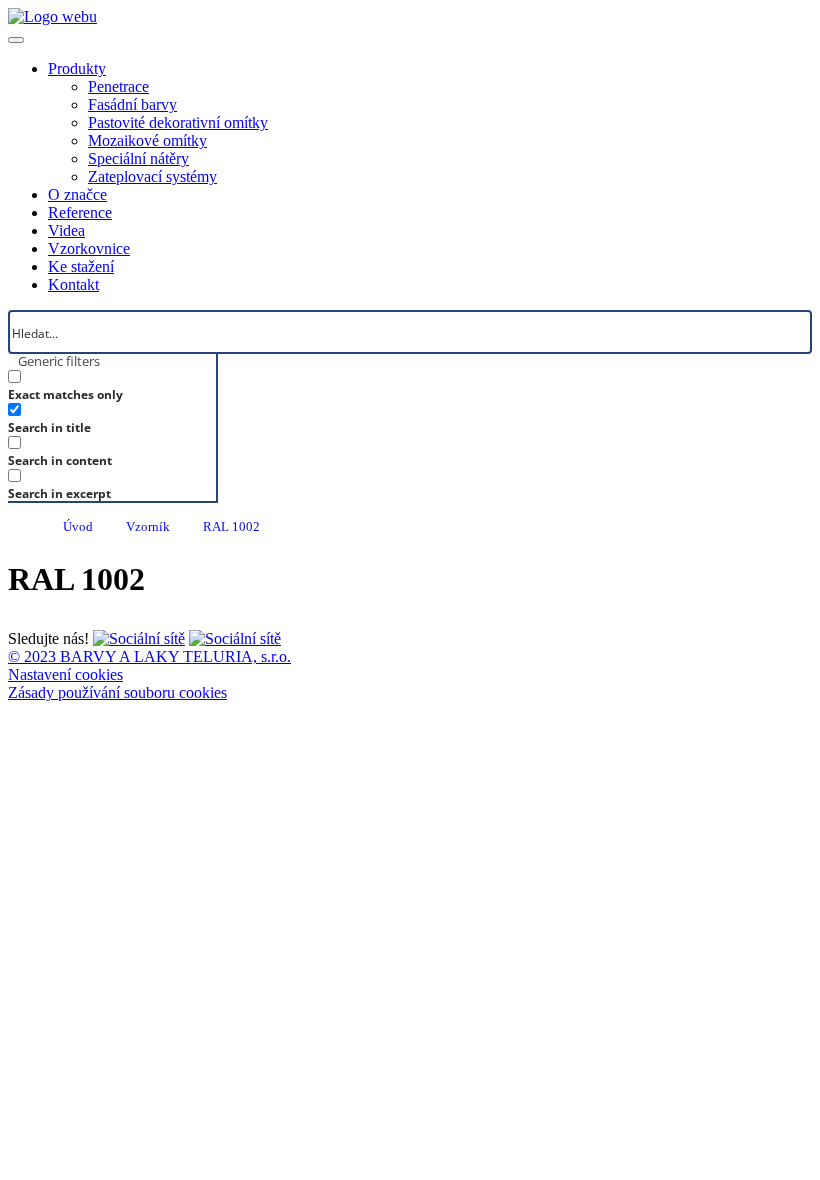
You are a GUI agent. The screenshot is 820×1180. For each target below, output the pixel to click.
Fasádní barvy (132, 104)
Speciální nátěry (138, 158)
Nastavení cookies (65, 674)
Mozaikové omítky (147, 140)
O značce (77, 194)
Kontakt (73, 284)
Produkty (77, 68)
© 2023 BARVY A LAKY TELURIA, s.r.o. (149, 656)
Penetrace (118, 86)
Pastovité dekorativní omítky (178, 122)
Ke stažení (81, 266)
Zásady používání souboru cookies (117, 692)
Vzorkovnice (89, 248)
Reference (80, 212)
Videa (66, 230)
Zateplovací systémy (152, 176)
